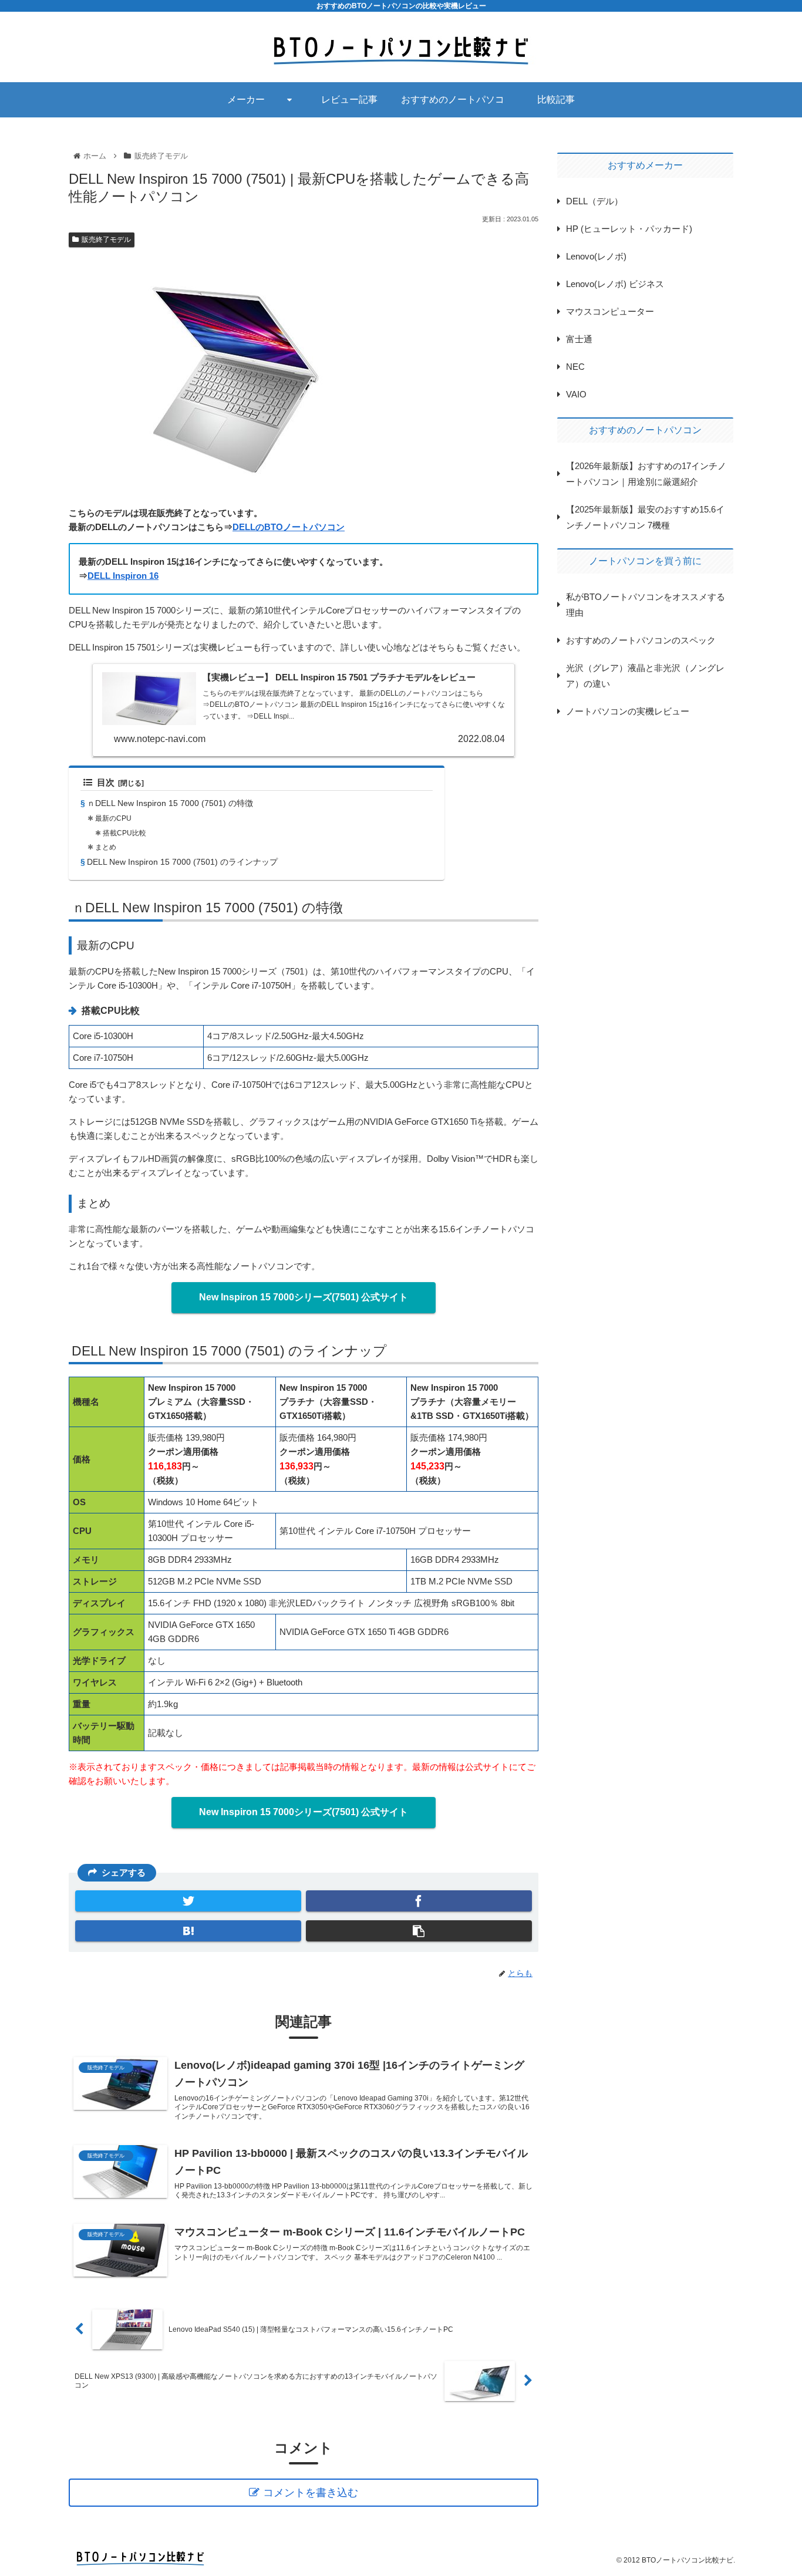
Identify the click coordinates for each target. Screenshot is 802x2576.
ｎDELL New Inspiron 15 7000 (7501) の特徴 (170, 803)
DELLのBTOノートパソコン (289, 527)
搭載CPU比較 (124, 833)
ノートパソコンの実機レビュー (628, 711)
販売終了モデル (106, 240)
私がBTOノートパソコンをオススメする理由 (646, 605)
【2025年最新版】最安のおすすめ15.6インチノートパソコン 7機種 (645, 517)
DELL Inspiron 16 (123, 576)
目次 (106, 783)
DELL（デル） (594, 201)
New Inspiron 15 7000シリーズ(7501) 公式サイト (304, 1297)
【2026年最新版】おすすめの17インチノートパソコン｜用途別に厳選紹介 (646, 474)
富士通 (579, 339)
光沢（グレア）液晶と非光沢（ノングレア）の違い (645, 676)
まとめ (106, 847)
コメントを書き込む (311, 2493)
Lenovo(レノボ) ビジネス (615, 284)
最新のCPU (113, 818)
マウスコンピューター (610, 311)
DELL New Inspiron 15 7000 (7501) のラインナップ (182, 862)
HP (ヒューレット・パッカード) (629, 229)
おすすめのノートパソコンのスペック (641, 640)
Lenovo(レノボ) (596, 256)
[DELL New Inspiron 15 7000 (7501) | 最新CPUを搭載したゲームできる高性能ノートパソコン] (188, 1931)
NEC (575, 367)
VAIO (576, 394)
